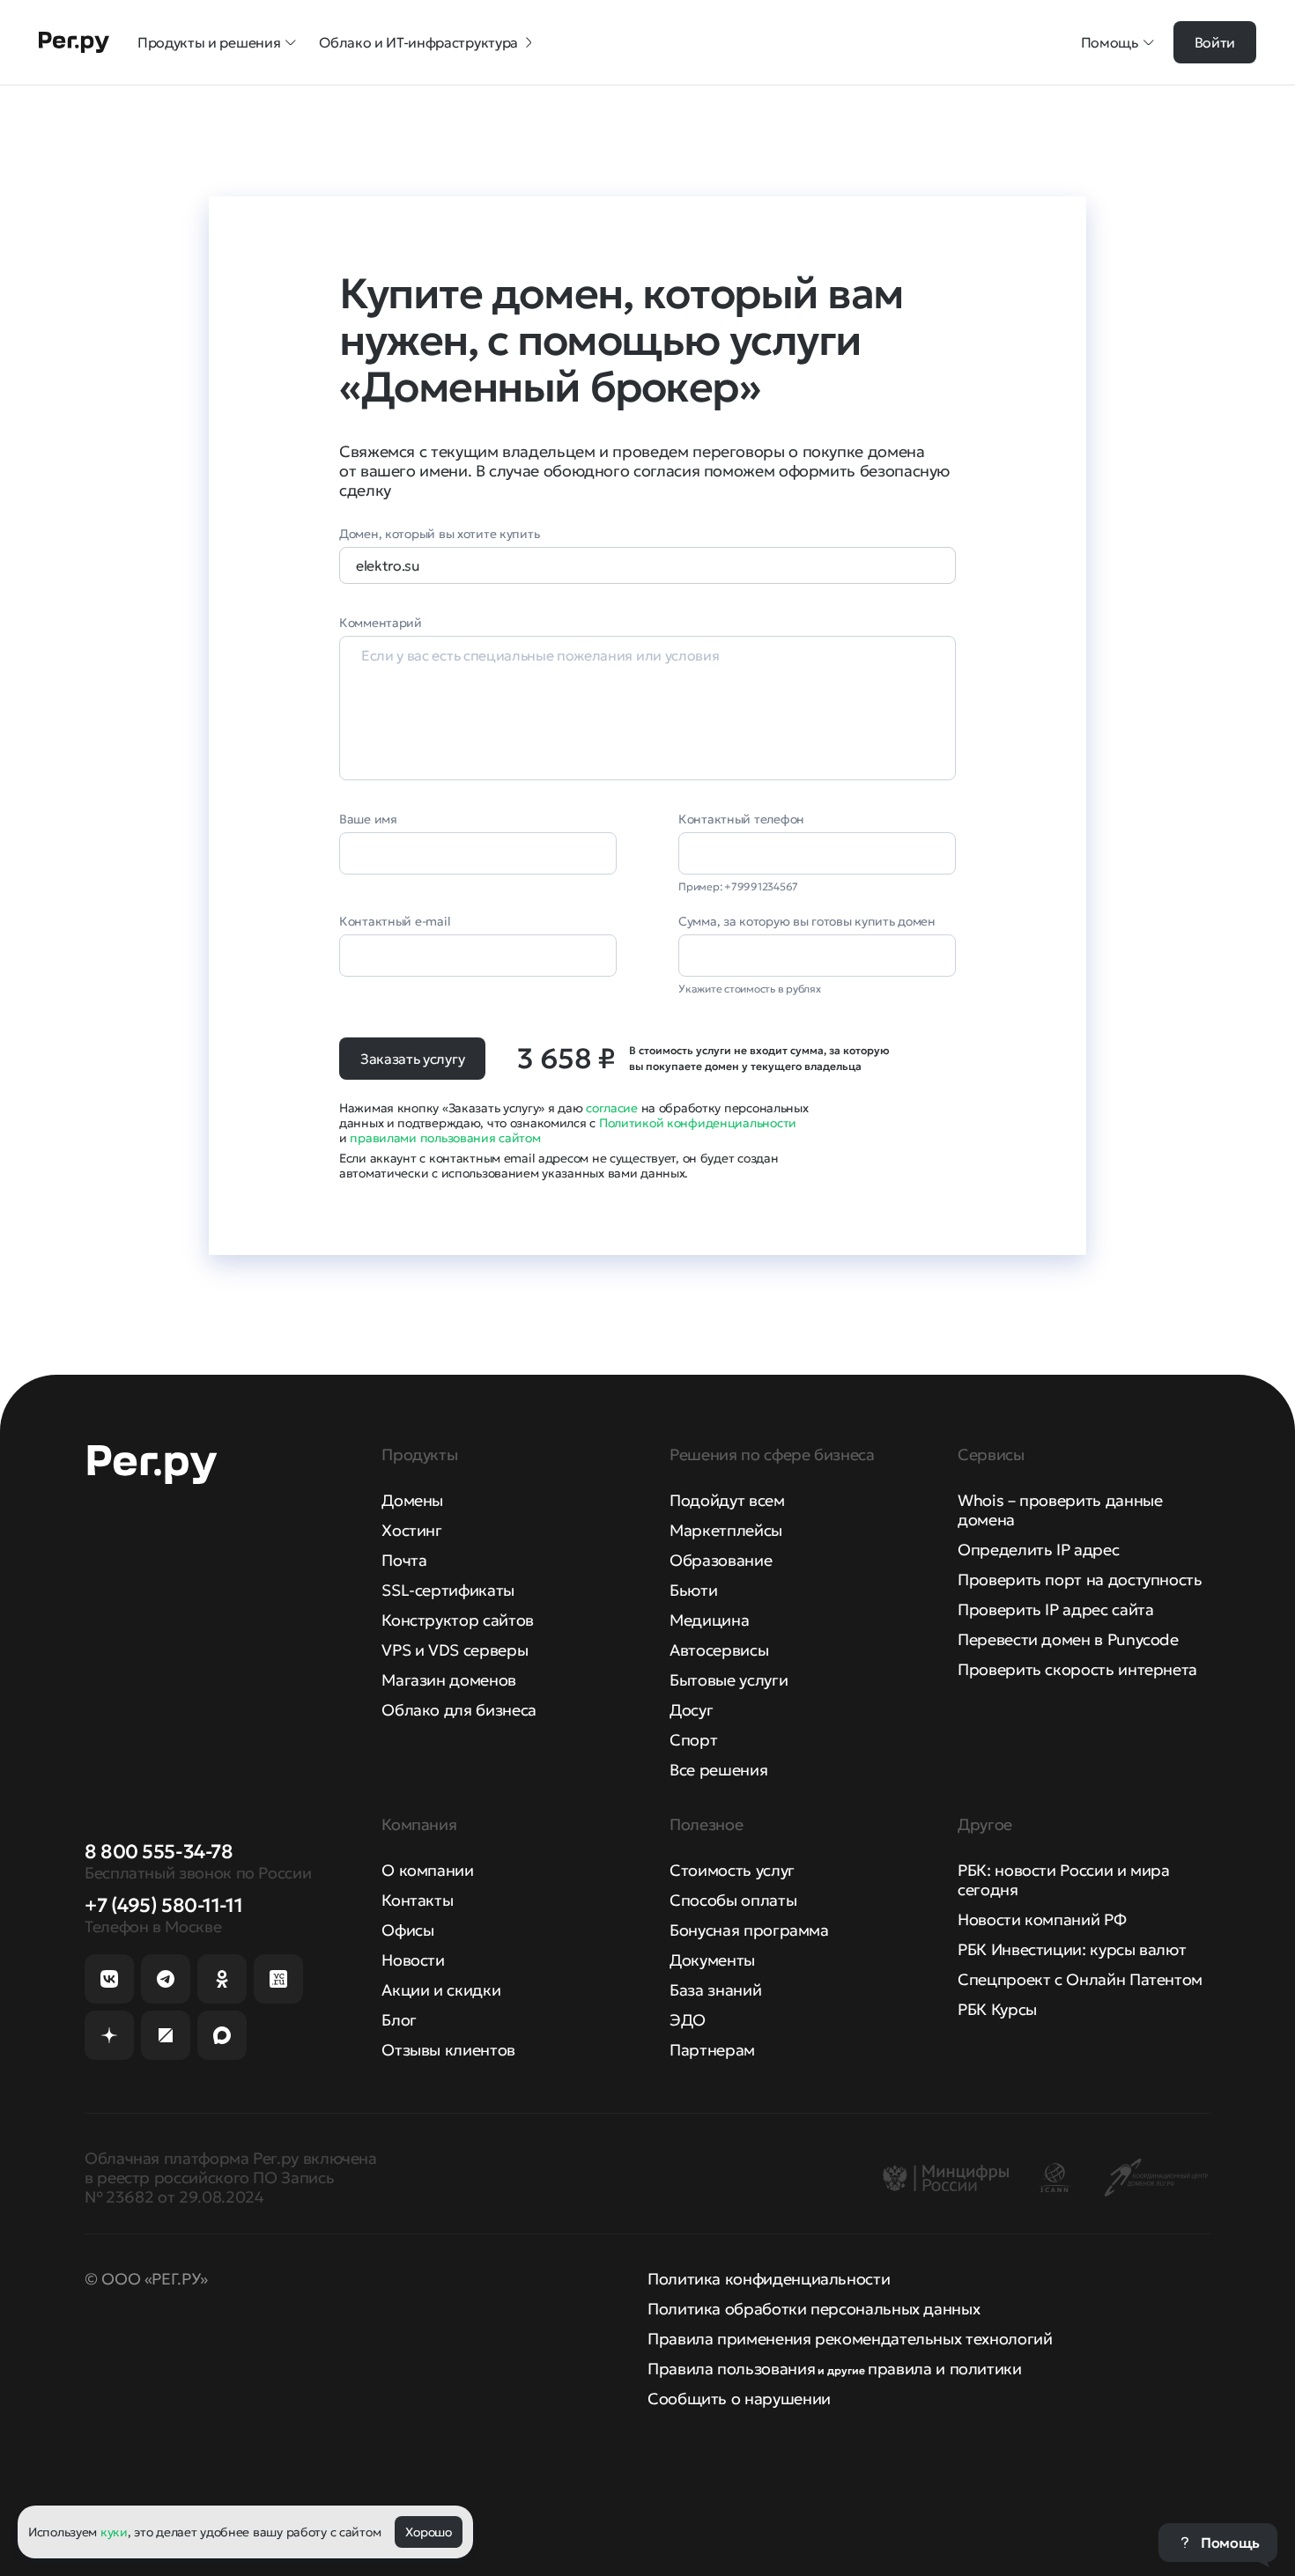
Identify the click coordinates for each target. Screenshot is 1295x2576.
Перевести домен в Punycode (1068, 1639)
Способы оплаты (733, 1900)
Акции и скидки (441, 1990)
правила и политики (945, 2369)
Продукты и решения (209, 42)
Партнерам (712, 2050)
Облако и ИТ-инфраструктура (418, 42)
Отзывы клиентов (448, 2050)
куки (114, 2532)
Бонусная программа (749, 1930)
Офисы (407, 1930)
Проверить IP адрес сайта (1055, 1609)
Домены (412, 1500)
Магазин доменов (449, 1680)
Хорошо (428, 2532)
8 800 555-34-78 (159, 1852)
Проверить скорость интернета (1077, 1669)
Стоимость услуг (732, 1870)
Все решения (718, 1770)
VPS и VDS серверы (455, 1650)
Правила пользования (731, 2369)
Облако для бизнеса (459, 1710)
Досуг (691, 1710)
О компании (427, 1870)
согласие (612, 1108)
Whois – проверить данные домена (1060, 1510)
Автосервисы (719, 1650)
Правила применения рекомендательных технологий (850, 2339)
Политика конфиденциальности (769, 2279)
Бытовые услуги (729, 1680)
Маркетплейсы (726, 1530)
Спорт (693, 1740)
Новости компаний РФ (1042, 1919)
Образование (721, 1560)
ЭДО (688, 2020)
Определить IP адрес (1038, 1550)
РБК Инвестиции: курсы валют (1072, 1949)
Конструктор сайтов (458, 1620)
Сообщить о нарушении (739, 2399)
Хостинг (411, 1530)
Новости (413, 1960)
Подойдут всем (727, 1500)
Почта (404, 1560)
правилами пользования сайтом (445, 1138)
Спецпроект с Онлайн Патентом (1080, 1979)
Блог (399, 2020)
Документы (712, 1960)
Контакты (417, 1900)
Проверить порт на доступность (1080, 1580)
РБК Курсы (997, 2009)
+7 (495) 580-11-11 (163, 1905)
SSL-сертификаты (448, 1590)
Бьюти (693, 1590)
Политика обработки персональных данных (814, 2309)
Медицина (709, 1620)
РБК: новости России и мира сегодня (1064, 1880)
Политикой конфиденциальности (698, 1123)
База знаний (715, 1990)
